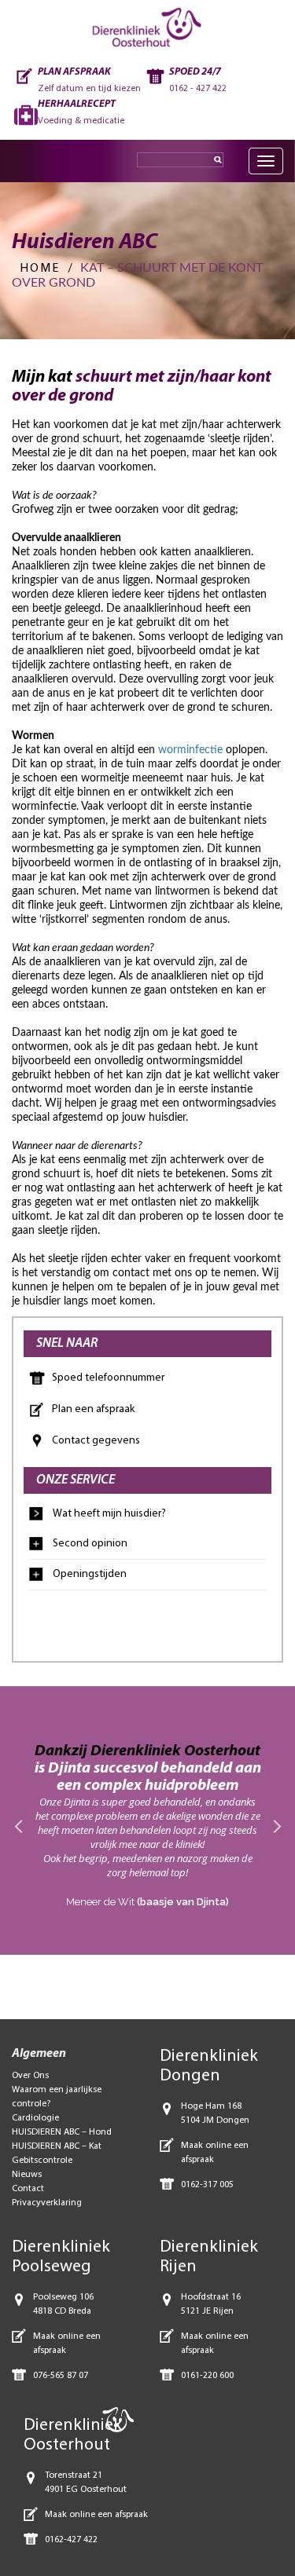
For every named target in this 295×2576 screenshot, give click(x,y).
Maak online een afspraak (96, 2515)
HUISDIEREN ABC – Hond (62, 2132)
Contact (28, 2189)
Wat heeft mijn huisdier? (109, 1514)
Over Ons (30, 2076)
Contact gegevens (96, 1441)
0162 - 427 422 (198, 89)
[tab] (147, 1544)
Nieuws (27, 2175)
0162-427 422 (71, 2540)
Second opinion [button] (90, 1544)
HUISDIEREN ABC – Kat (57, 2146)
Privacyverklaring (47, 2203)
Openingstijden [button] (90, 1574)
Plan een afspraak (93, 1409)
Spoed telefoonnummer (108, 1378)
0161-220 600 (207, 2376)
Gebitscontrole (42, 2161)
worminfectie (190, 750)
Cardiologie (35, 2118)
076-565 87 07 (61, 2376)
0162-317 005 (207, 2185)
